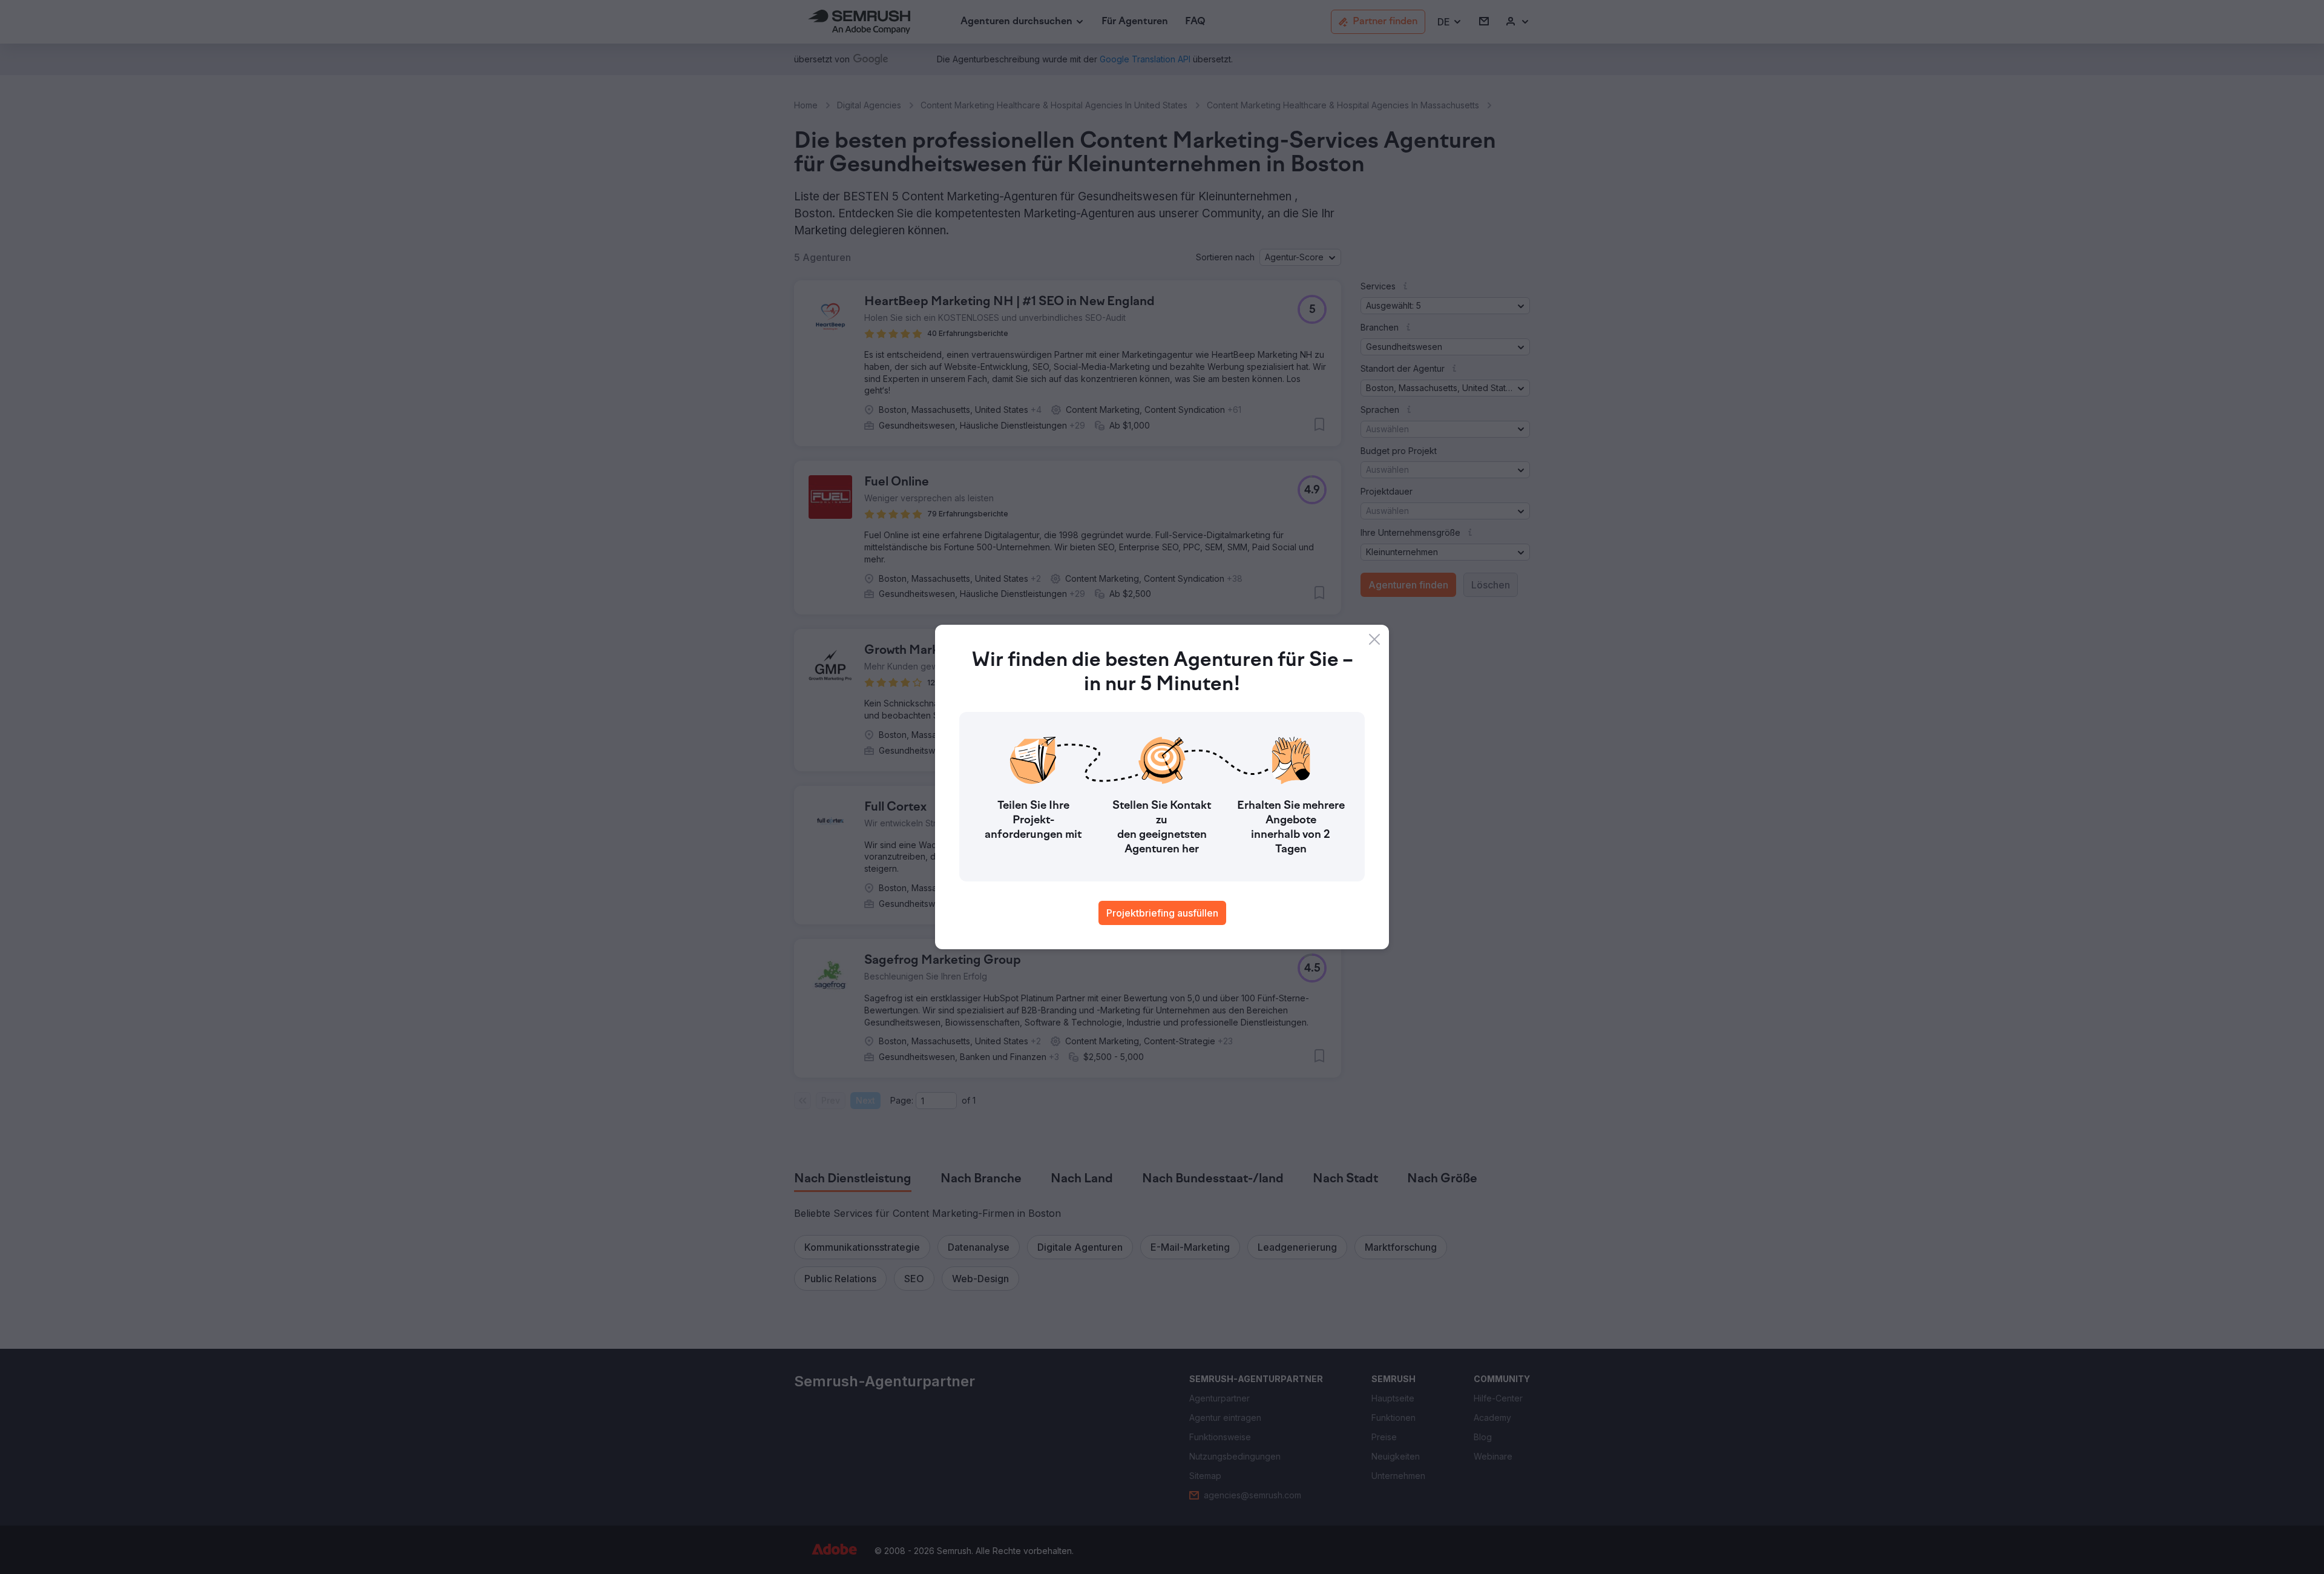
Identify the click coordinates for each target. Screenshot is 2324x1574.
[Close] (1374, 639)
